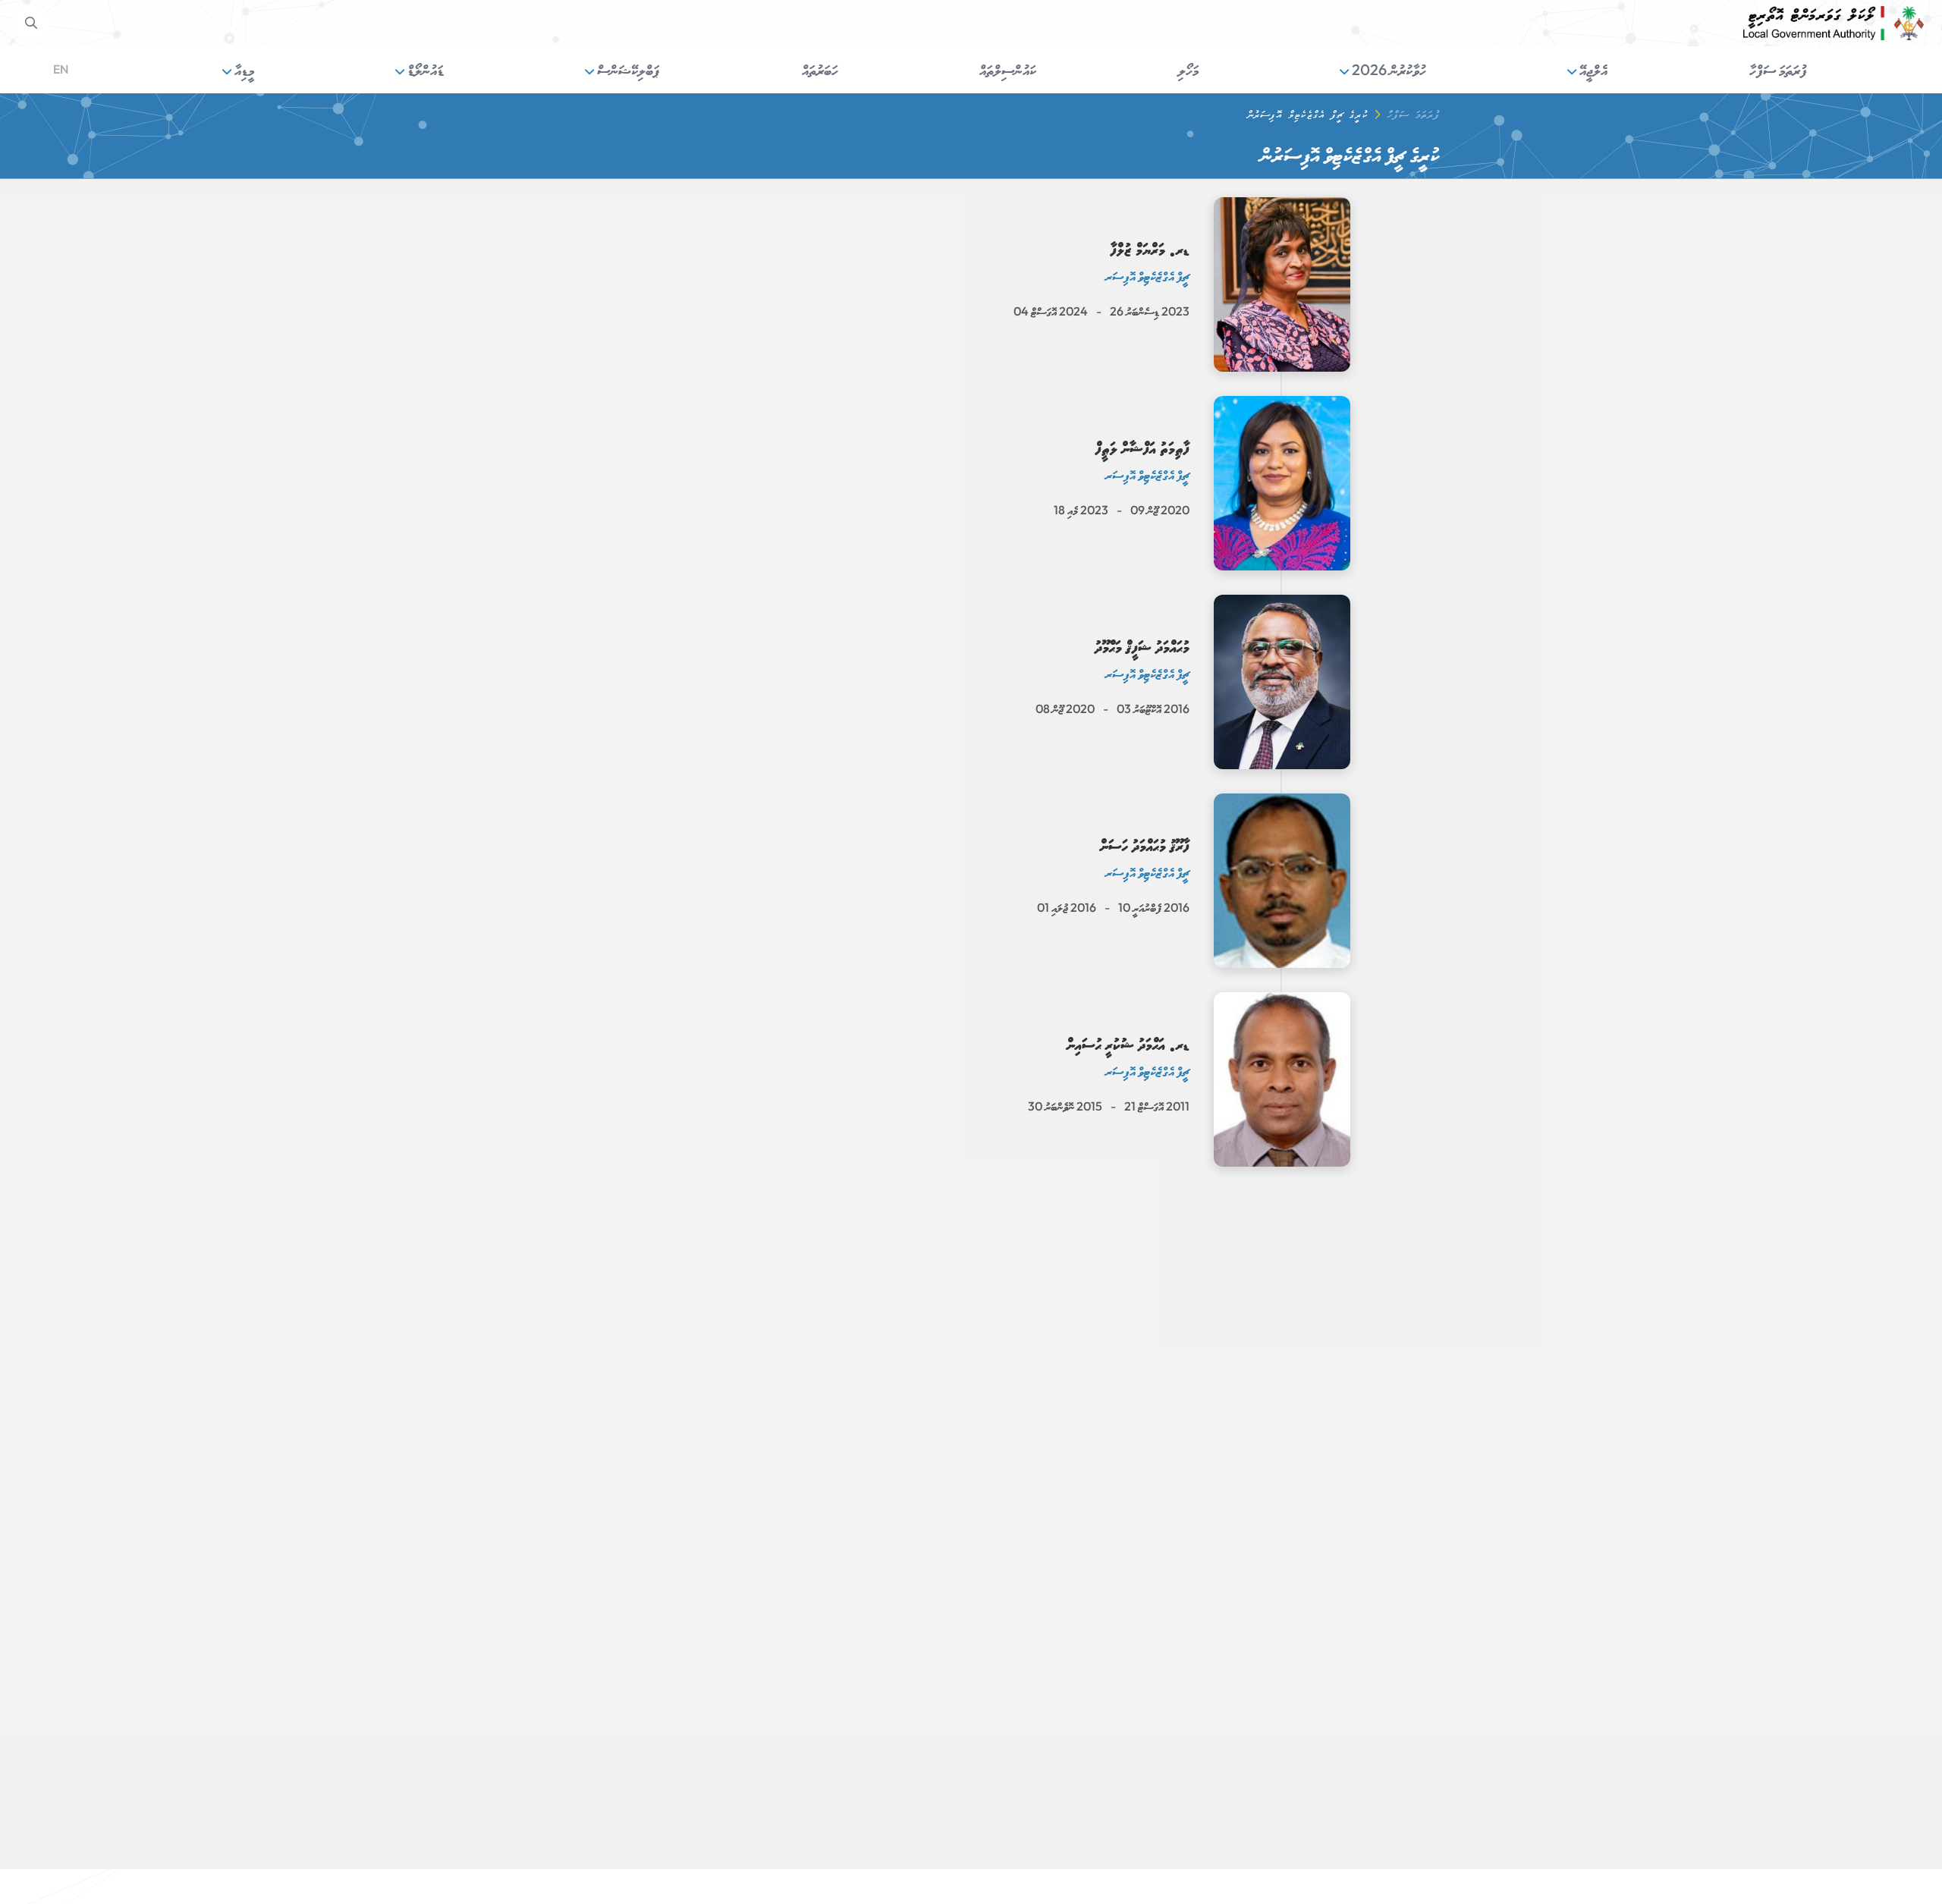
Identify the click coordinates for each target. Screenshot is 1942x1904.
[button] (31, 24)
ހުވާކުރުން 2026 (1387, 69)
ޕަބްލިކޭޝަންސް (627, 69)
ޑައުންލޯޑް (424, 69)
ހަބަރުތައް (820, 69)
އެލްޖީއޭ (1592, 69)
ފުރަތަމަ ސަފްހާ (1778, 69)
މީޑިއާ (243, 69)
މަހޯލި (1188, 69)
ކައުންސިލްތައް (1008, 69)
